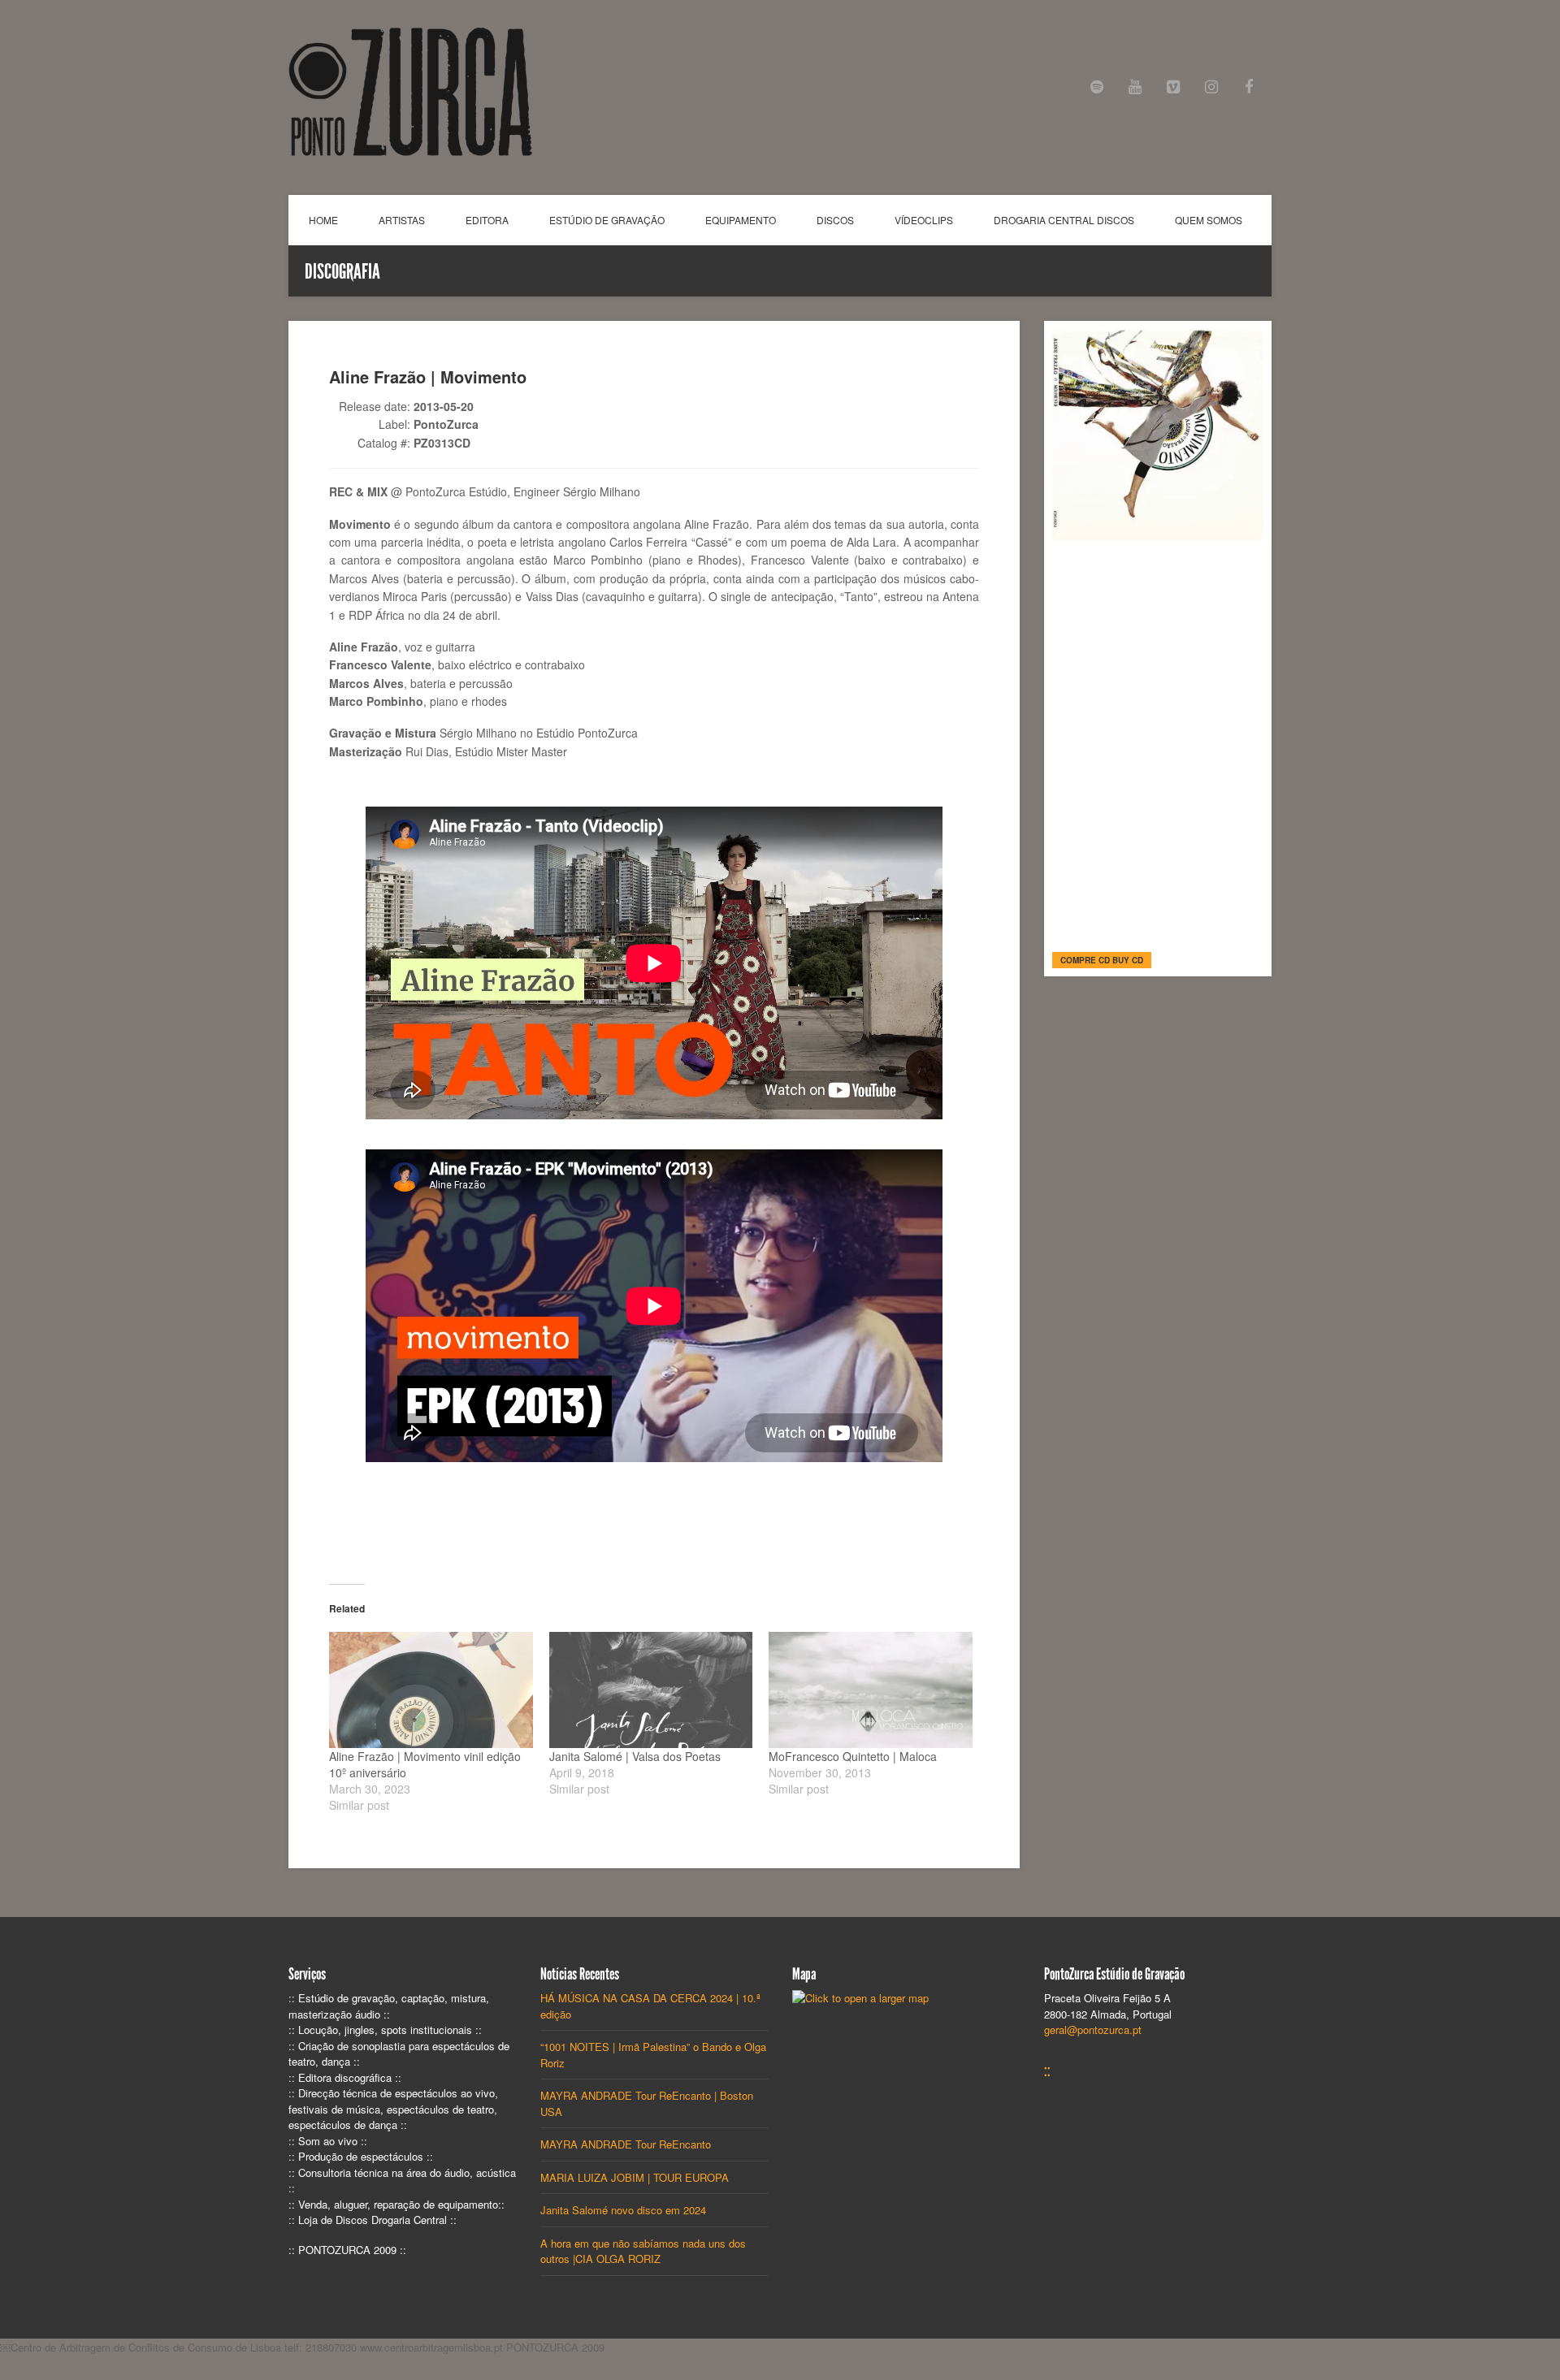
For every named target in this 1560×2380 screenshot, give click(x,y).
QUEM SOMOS (1209, 220)
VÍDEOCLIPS (924, 220)
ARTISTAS (402, 220)
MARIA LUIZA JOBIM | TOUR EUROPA (635, 2177)
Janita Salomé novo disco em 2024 (623, 2210)
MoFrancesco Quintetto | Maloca (853, 1756)
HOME (323, 220)
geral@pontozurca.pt (1093, 2029)
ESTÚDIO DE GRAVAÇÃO (607, 220)
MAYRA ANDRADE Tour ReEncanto (626, 2144)
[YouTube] (1135, 87)
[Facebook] (1249, 87)
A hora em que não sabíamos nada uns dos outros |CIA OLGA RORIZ (643, 2251)
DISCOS (835, 220)
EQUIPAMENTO (741, 220)
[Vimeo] (1174, 87)
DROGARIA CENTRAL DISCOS (1064, 220)
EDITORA (487, 220)
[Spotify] (1097, 87)
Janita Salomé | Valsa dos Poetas (635, 1756)
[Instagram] (1211, 87)
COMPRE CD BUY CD (1102, 960)
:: (1047, 2071)
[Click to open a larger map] (860, 1998)
